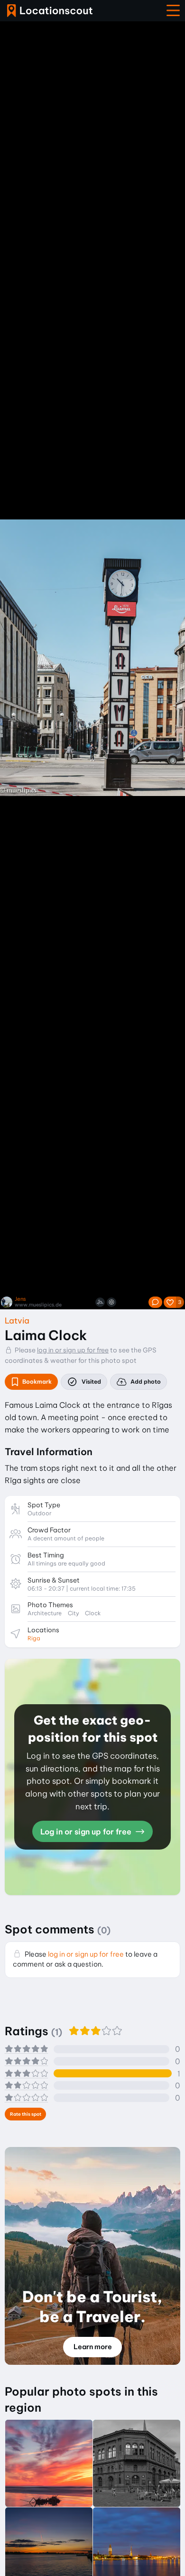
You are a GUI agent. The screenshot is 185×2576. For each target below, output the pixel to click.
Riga (34, 1638)
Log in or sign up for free (87, 1832)
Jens (20, 1299)
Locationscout (50, 11)
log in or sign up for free (73, 1350)
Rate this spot (26, 2114)
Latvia (17, 1320)
